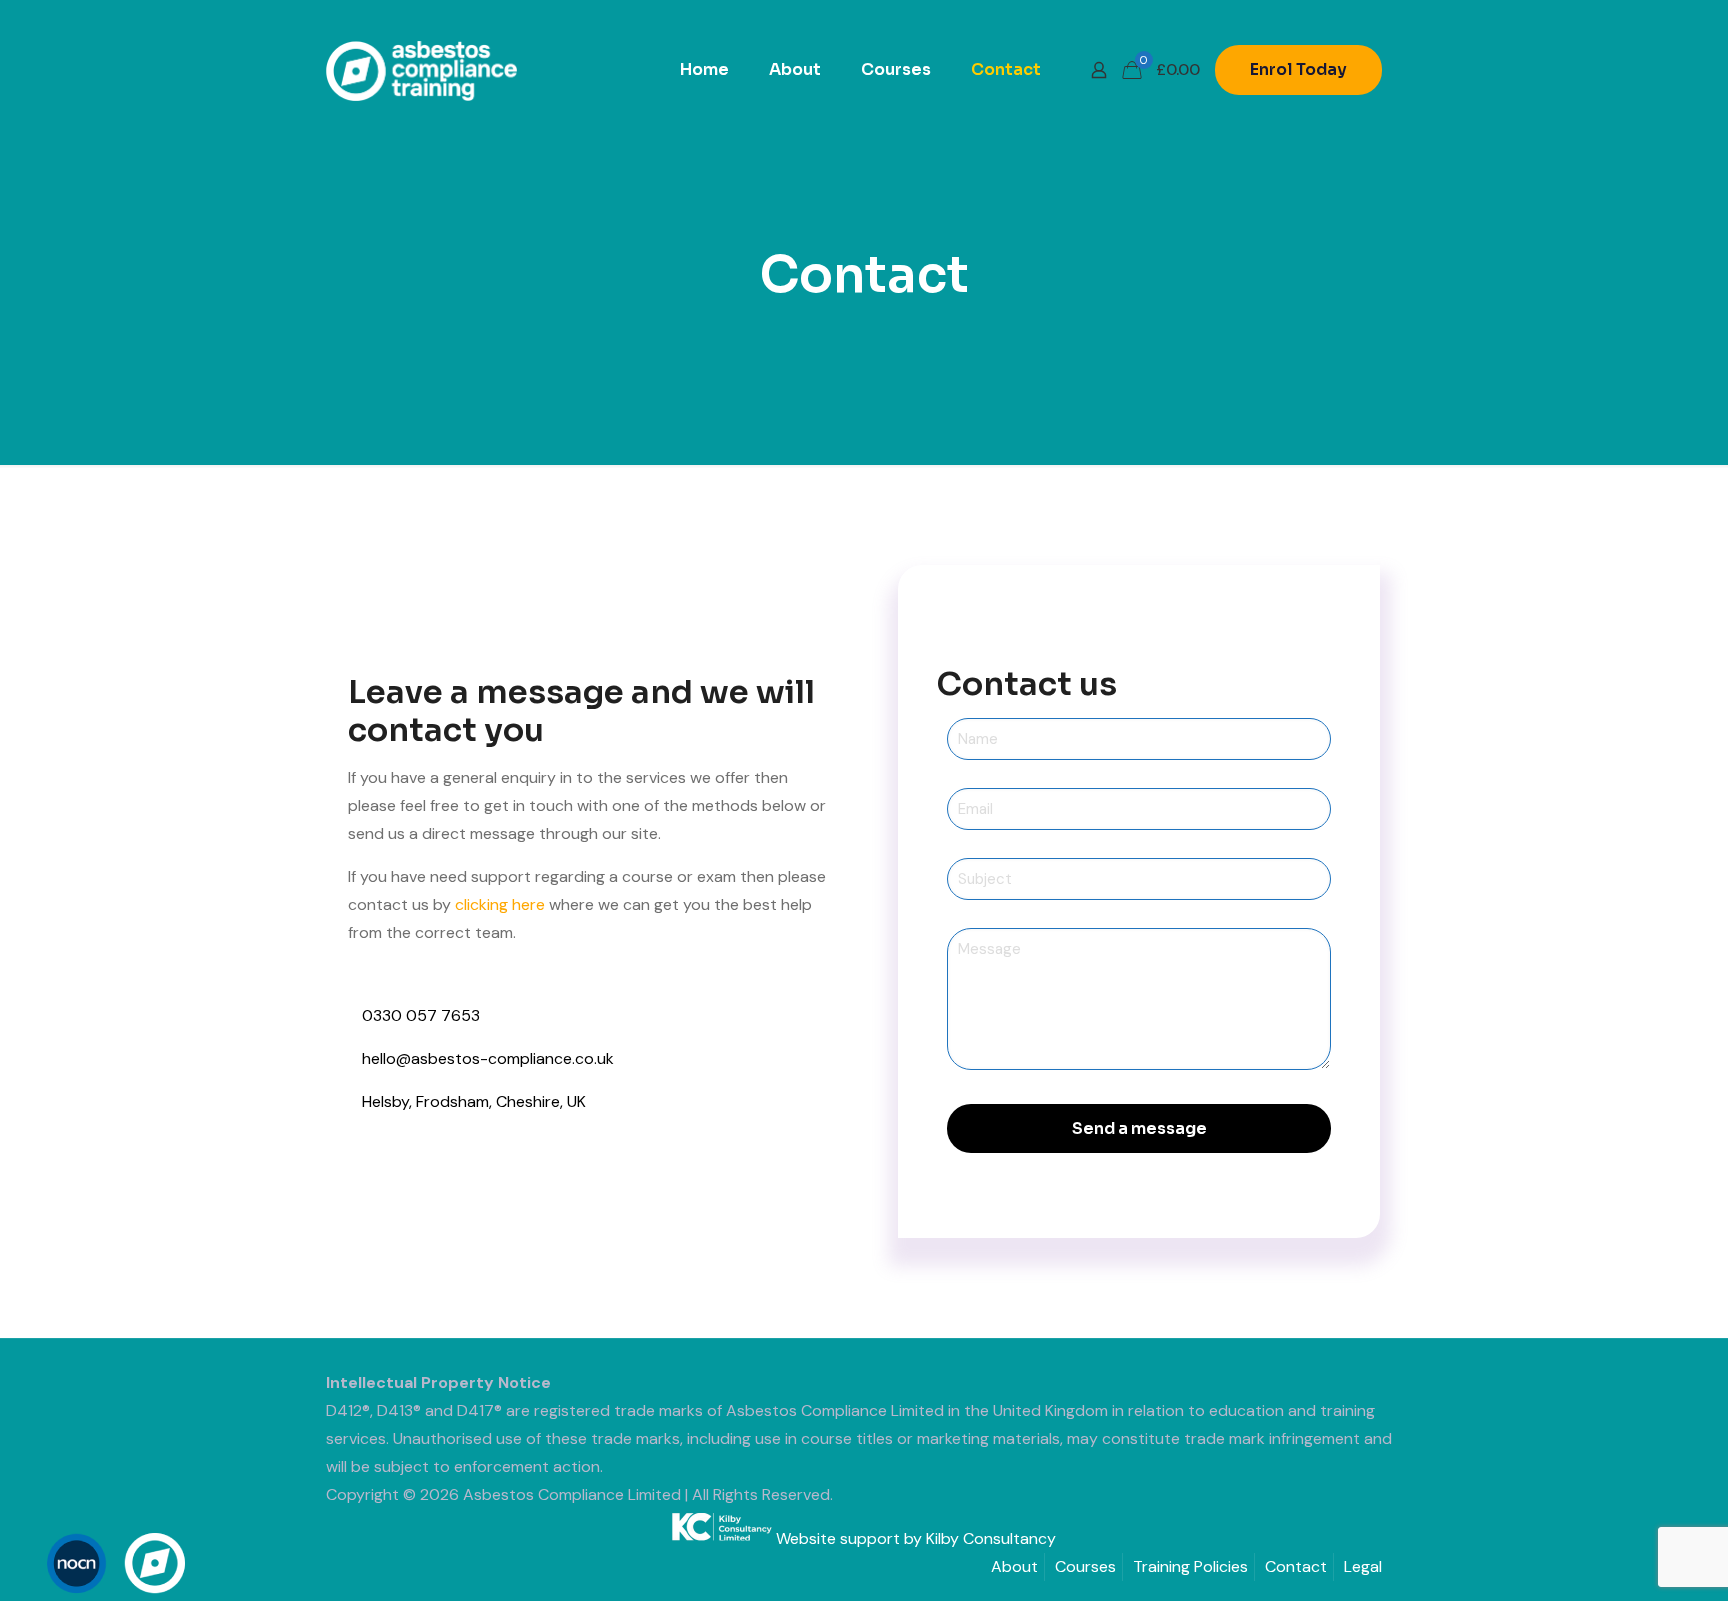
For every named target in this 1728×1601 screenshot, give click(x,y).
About (1014, 1566)
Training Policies (1190, 1566)
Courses (1085, 1566)
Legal (1363, 1566)
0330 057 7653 (421, 1015)
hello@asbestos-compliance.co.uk (488, 1058)
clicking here (500, 904)
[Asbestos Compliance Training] (421, 70)
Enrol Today (1298, 69)
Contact (1296, 1566)
